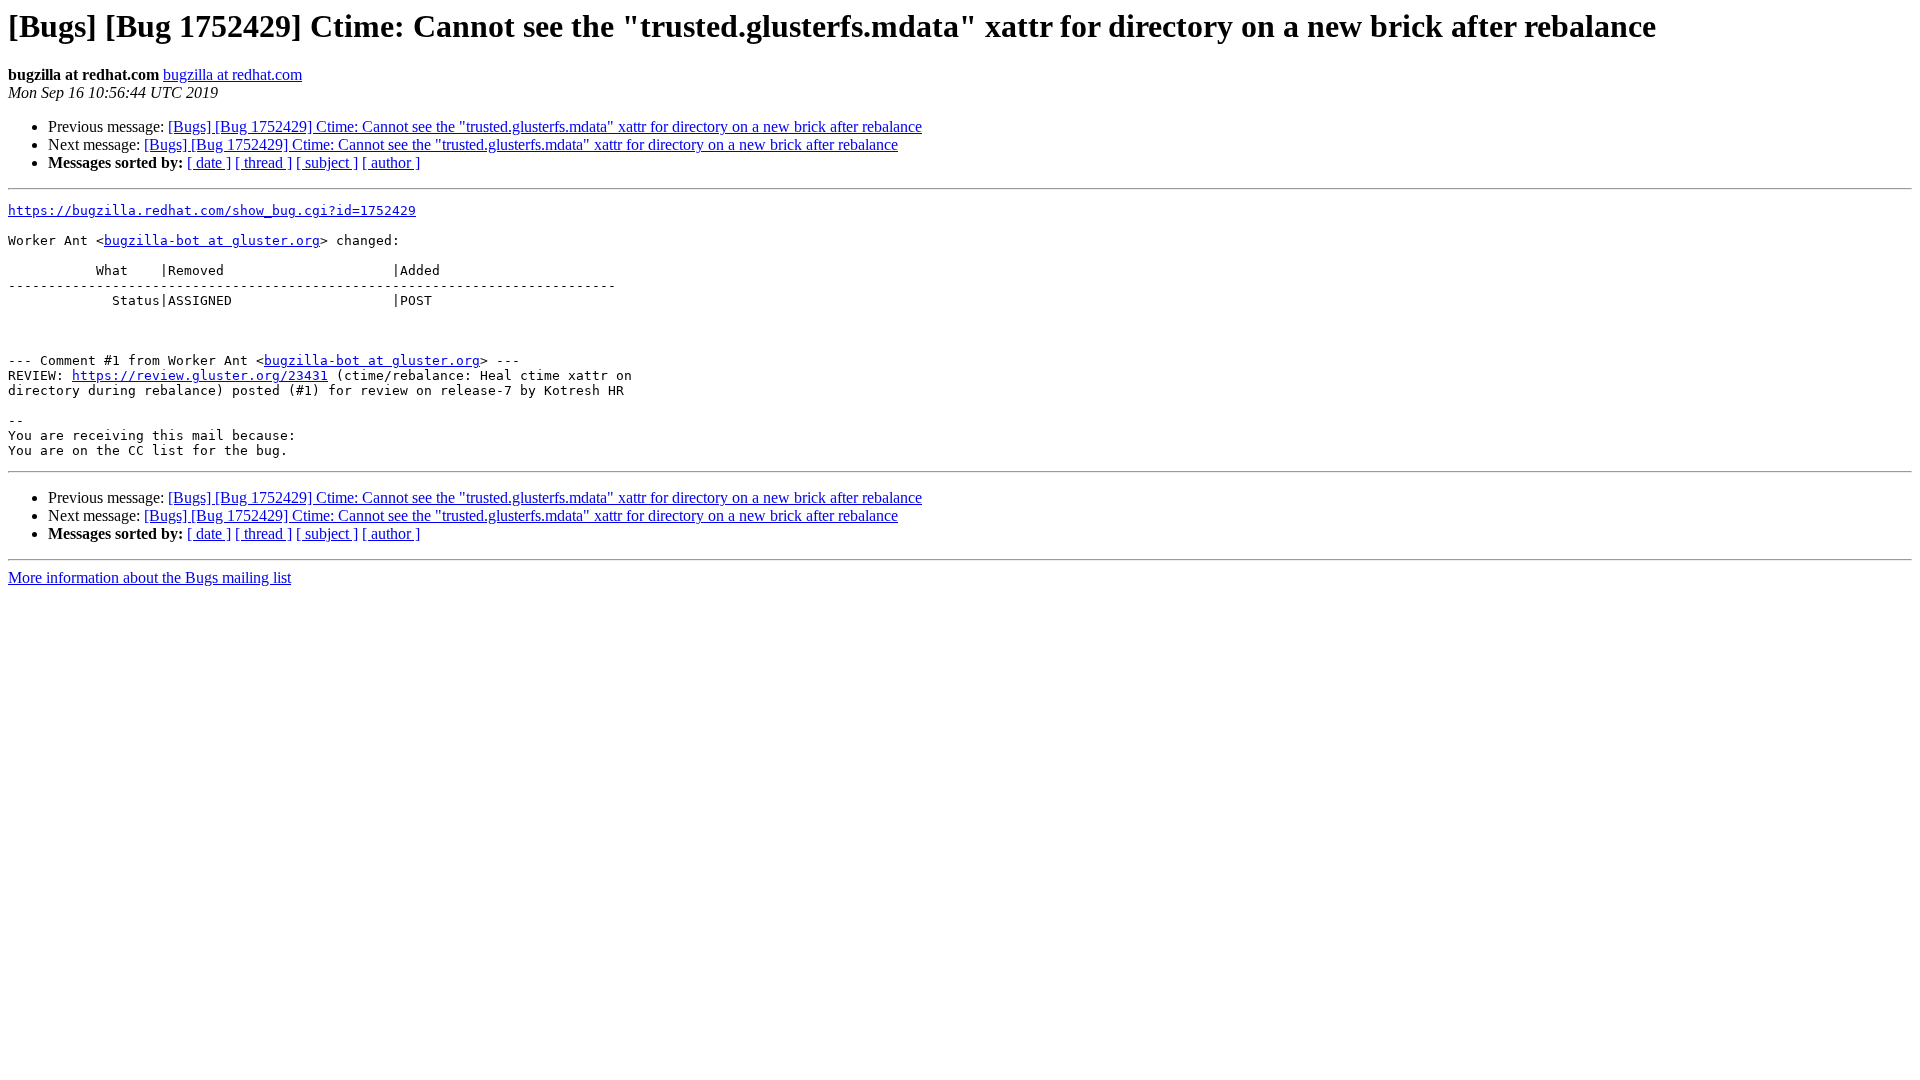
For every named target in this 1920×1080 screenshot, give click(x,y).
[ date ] (209, 162)
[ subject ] (327, 162)
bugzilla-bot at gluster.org (212, 240)
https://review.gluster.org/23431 (200, 375)
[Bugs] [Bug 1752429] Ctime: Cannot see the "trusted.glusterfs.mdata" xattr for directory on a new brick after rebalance (545, 126)
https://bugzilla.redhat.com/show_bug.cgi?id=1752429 (212, 210)
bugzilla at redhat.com (232, 74)
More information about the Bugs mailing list (149, 577)
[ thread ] (263, 162)
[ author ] (391, 162)
